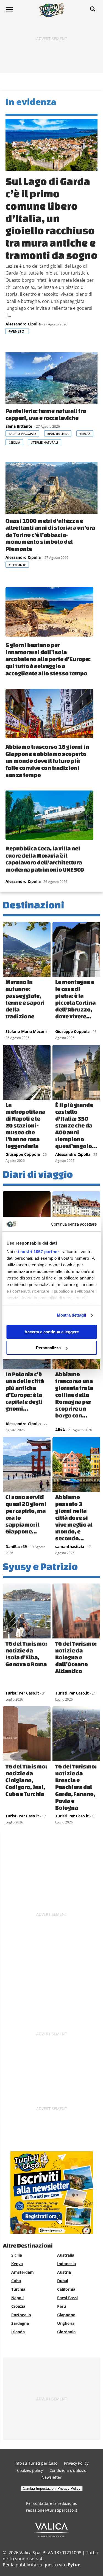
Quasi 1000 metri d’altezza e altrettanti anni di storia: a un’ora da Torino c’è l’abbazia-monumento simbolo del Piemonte (50, 535)
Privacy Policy (76, 2463)
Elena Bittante (19, 426)
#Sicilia (14, 442)
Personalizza (48, 1348)
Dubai (63, 2281)
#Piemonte (17, 565)
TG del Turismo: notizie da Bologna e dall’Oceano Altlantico (76, 1657)
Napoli (17, 2298)
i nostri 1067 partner (38, 1252)
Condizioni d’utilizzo (68, 2470)
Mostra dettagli (72, 1315)
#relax (85, 434)
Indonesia (66, 2264)
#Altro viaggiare (22, 434)
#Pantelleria (58, 434)
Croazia (18, 2306)
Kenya (17, 2264)
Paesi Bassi (67, 2298)
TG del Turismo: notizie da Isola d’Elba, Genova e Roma (26, 1654)
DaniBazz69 (16, 1547)
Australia (66, 2255)
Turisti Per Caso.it (22, 1693)
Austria (64, 2272)
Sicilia (17, 2255)
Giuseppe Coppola (72, 1031)
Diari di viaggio (38, 1174)
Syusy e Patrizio (40, 1566)
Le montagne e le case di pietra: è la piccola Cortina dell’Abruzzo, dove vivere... (75, 999)
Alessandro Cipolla (23, 324)
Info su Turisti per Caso (36, 2463)
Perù (62, 2306)
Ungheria (66, 2323)
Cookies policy (30, 2470)
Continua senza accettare (74, 1224)
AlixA (60, 1430)
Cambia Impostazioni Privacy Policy (52, 2488)
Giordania (66, 2332)
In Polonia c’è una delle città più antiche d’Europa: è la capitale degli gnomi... (25, 1391)
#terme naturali (44, 442)
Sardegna (20, 2323)
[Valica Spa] (51, 2536)
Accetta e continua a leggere (52, 1332)
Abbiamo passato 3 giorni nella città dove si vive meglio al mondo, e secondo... (74, 1518)
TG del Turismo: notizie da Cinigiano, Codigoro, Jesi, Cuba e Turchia (26, 1780)
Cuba (16, 2281)
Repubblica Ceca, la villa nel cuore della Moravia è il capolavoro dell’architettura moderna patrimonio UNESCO (45, 859)
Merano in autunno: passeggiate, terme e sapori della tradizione (25, 999)
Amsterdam (23, 2272)
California (66, 2289)
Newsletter (51, 2477)
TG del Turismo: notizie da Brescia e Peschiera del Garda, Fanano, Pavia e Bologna (76, 1787)
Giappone (66, 2315)
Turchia (18, 2289)
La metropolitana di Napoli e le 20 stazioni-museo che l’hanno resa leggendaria (25, 1125)
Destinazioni (33, 905)
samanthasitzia (70, 1547)
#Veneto (17, 331)
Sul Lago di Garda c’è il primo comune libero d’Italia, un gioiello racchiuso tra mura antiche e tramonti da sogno (51, 218)
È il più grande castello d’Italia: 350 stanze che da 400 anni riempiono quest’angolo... (76, 1125)
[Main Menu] (10, 10)
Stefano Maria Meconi (26, 1031)
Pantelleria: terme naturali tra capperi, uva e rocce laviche (46, 414)
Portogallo (21, 2315)
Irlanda (18, 2332)
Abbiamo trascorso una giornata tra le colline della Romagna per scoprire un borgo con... (74, 1395)
